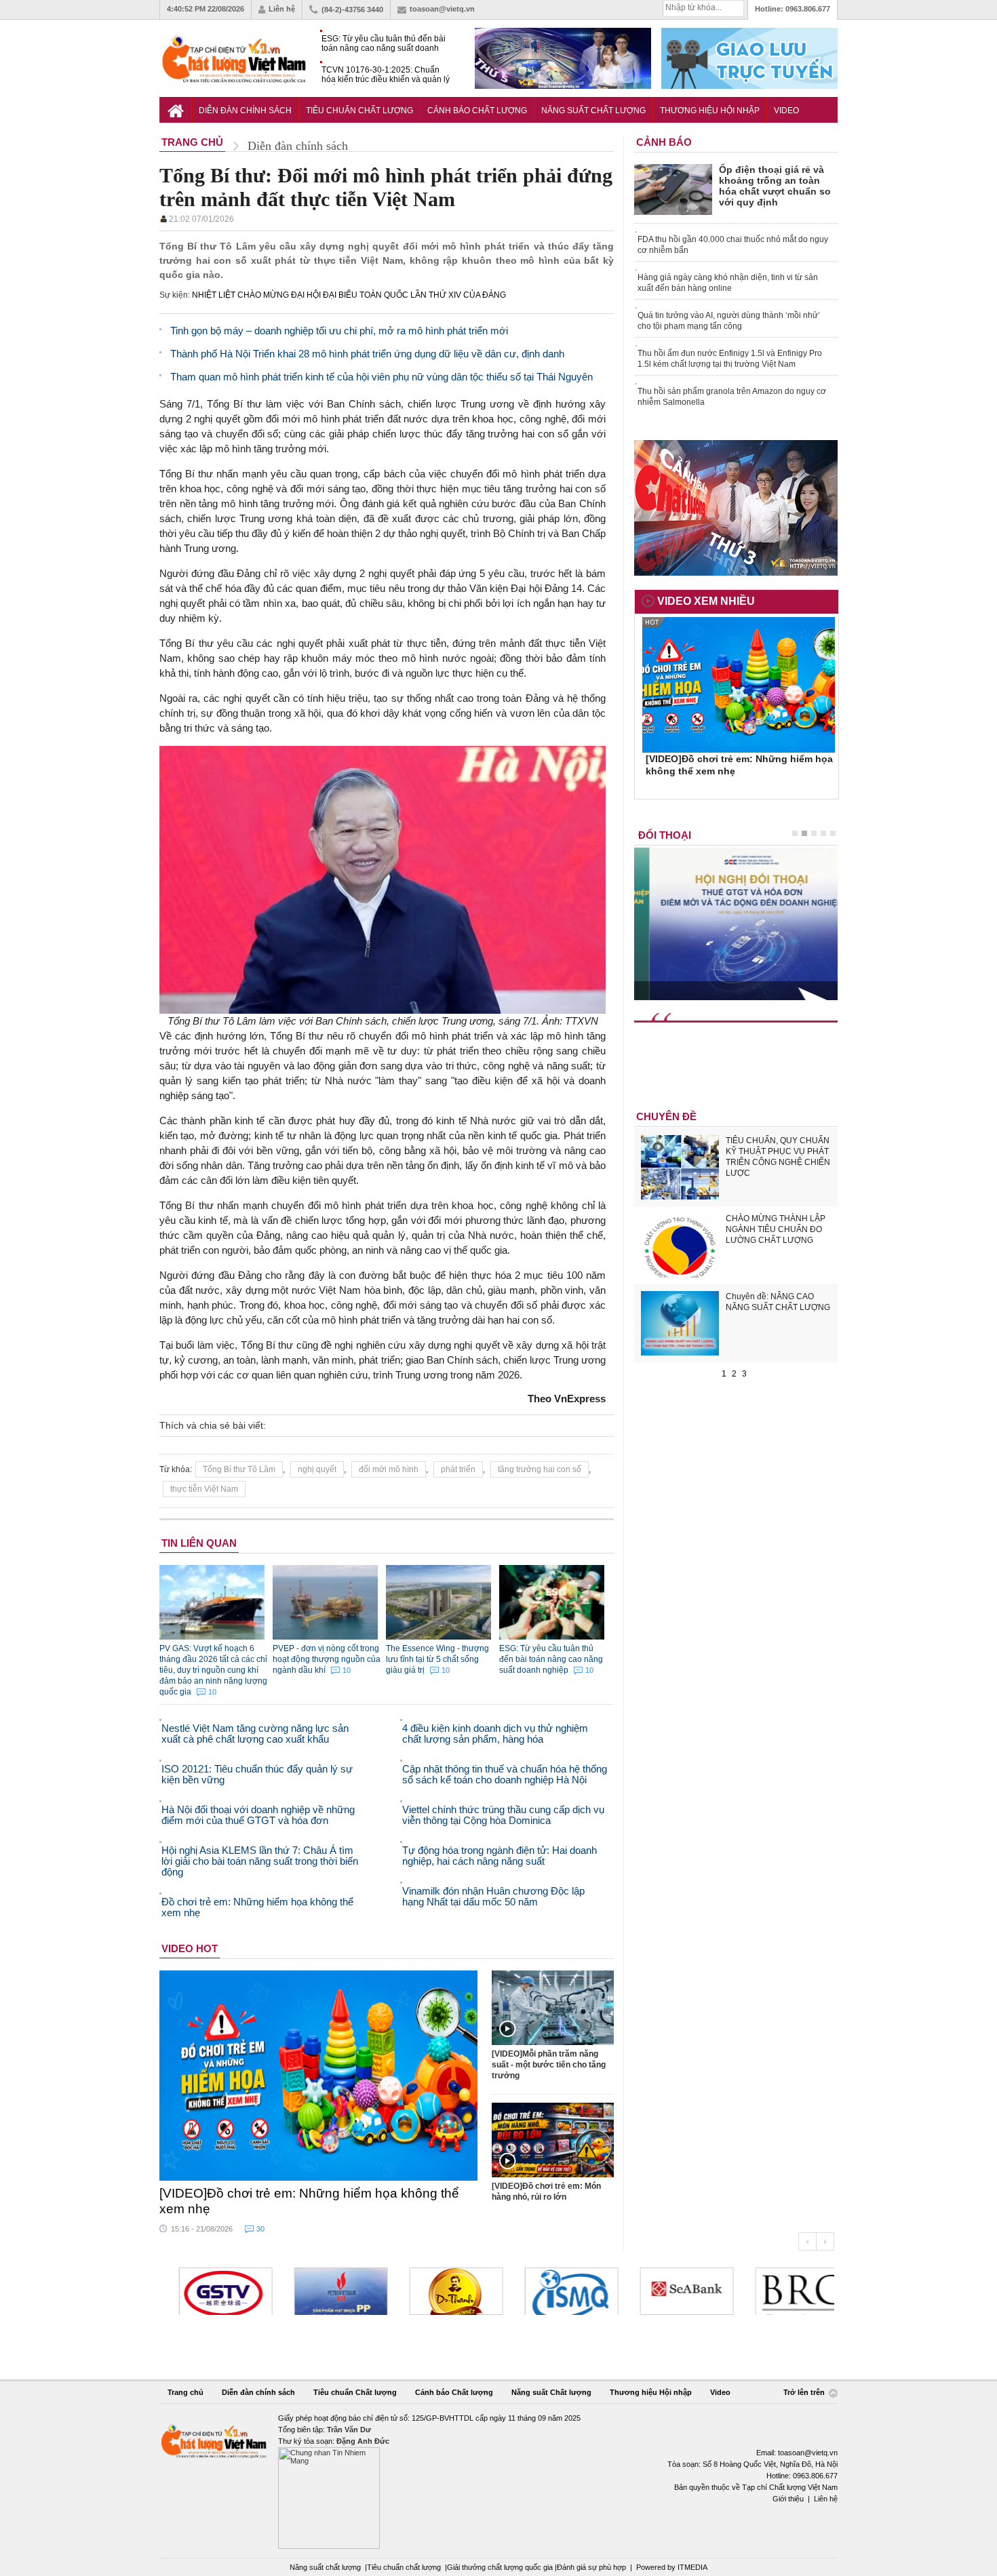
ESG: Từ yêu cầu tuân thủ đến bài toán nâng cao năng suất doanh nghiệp (384, 44)
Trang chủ (185, 2392)
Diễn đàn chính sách (245, 111)
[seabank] (671, 2291)
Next (825, 2241)
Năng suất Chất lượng (593, 111)
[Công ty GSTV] (210, 2291)
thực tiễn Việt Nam (204, 1489)
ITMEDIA (692, 2567)
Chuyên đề (666, 1116)
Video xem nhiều (706, 601)
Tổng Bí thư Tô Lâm (239, 1469)
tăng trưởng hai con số (540, 1469)
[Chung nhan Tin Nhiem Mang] (498, 2481)
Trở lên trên (805, 2392)
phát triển (458, 1469)
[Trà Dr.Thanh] (440, 2291)
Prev (807, 2241)
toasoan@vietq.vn (442, 9)
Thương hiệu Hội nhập (710, 111)
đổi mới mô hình (389, 1469)
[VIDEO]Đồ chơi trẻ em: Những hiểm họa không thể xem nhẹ (309, 2201)
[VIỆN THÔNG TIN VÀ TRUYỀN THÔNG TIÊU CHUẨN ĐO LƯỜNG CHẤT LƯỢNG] (555, 2291)
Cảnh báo (664, 142)
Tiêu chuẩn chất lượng (404, 2567)
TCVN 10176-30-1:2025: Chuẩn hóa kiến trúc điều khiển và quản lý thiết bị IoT (386, 75)
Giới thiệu (788, 2499)
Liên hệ (282, 9)
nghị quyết (317, 1469)
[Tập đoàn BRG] (786, 2291)
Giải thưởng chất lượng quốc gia (501, 2567)
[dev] (325, 2291)
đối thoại (665, 835)
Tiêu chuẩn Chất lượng (359, 111)
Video (786, 111)
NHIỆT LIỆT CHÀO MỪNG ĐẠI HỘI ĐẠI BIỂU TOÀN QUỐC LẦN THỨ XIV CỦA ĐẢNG (349, 295)
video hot (190, 1948)
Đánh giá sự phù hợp (591, 2567)
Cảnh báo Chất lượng (477, 111)
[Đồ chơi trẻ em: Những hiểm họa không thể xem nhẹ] (319, 2076)
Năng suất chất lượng (325, 2567)
